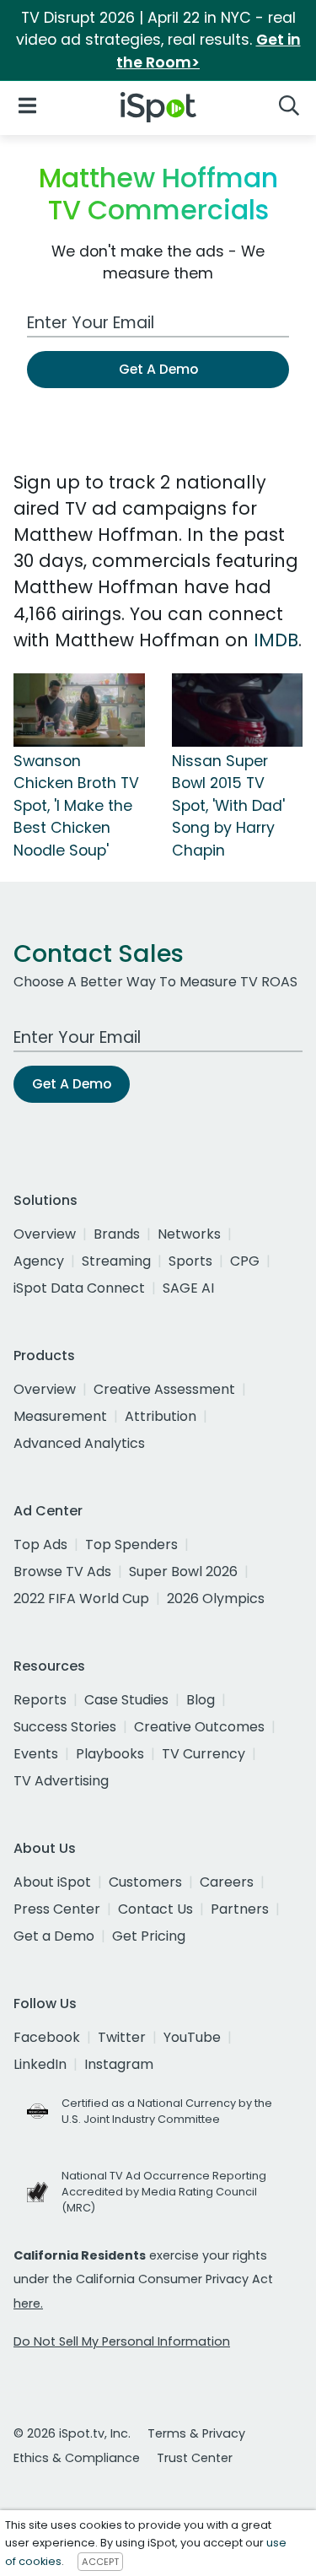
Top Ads (40, 1545)
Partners (240, 1909)
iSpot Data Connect (79, 1288)
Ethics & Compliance (77, 2458)
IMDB (276, 640)
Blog (201, 1700)
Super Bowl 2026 (183, 1572)
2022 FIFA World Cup (81, 1599)
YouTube (192, 2037)
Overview (45, 1234)
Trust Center (195, 2458)
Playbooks (110, 1754)
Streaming (116, 1261)
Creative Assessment (164, 1389)
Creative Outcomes (199, 1727)
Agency (39, 1261)
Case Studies (126, 1700)
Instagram (119, 2064)
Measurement (60, 1416)
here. (28, 2303)
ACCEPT (100, 2562)
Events (36, 1754)
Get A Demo (158, 369)
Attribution (161, 1416)
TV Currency (204, 1754)
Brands (117, 1234)
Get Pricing (149, 1936)
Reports (40, 1700)
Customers (145, 1882)
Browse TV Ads (62, 1572)
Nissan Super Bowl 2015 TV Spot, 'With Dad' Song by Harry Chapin (228, 806)
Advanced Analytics (79, 1443)
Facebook (47, 2037)
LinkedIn (40, 2064)
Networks (189, 1234)
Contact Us (155, 1909)
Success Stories (65, 1727)
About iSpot (52, 1882)
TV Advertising (61, 1781)
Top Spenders (131, 1545)
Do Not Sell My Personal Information (122, 2341)
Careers (227, 1882)
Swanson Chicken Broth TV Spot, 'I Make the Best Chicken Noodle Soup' (76, 806)
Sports (190, 1261)
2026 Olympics (216, 1599)
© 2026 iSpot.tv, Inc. (72, 2433)
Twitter (122, 2037)
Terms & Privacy (196, 2433)
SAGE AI (188, 1288)
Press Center (57, 1909)
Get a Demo (54, 1936)
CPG (245, 1261)
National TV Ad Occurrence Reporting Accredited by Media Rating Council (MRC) (164, 2192)
